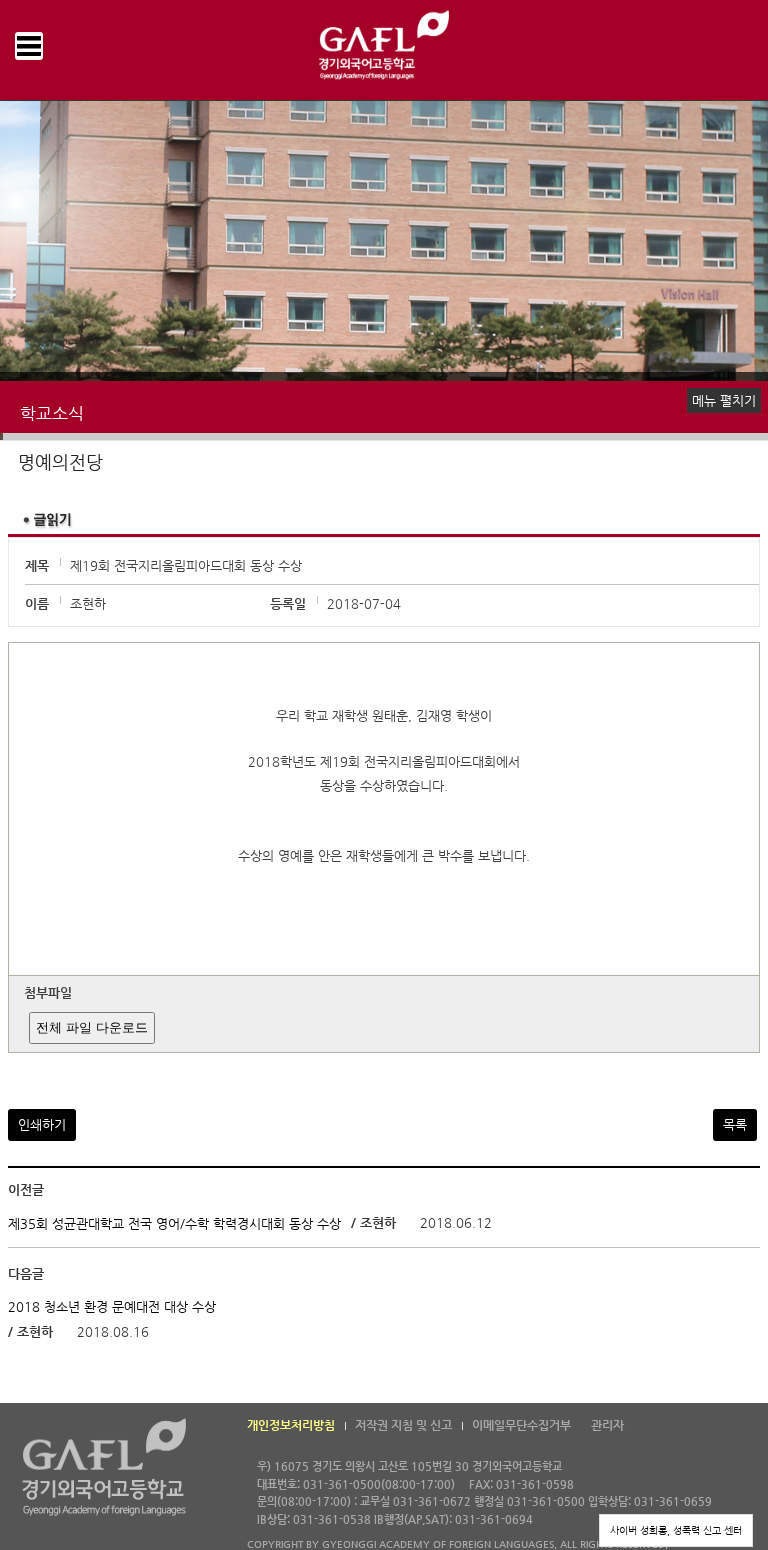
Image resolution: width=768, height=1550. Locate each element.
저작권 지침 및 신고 (403, 1425)
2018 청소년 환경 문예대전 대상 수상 (112, 1306)
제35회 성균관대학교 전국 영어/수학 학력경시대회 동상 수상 (174, 1223)
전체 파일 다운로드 (92, 1027)
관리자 (607, 1425)
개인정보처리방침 (291, 1425)
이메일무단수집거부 (521, 1425)
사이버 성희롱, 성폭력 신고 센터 (676, 1530)
